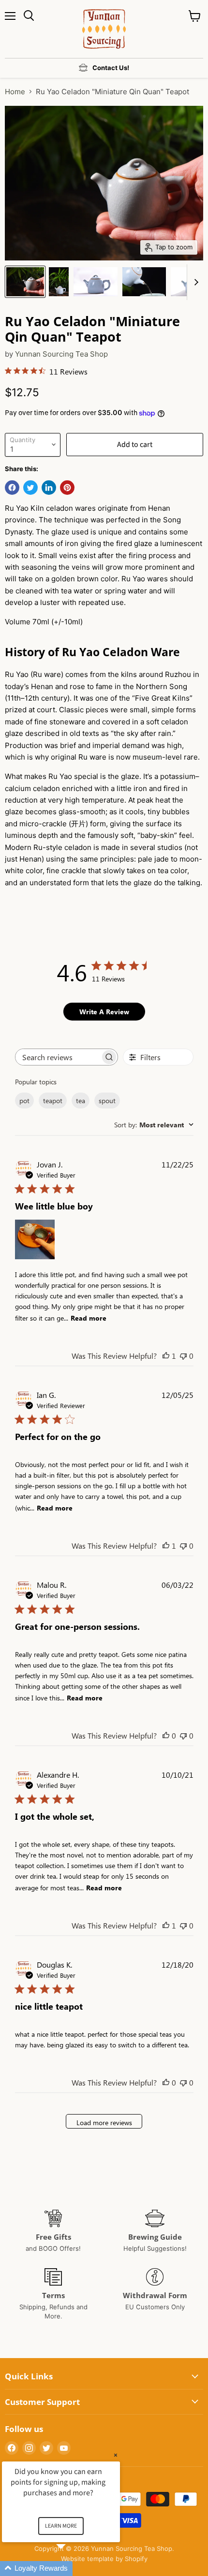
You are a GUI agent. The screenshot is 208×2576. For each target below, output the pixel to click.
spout (107, 1101)
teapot (53, 1101)
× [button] (116, 2455)
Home (15, 92)
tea (81, 1101)
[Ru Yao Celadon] (25, 282)
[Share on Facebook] (12, 488)
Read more (89, 1318)
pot (24, 1101)
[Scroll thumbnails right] (194, 282)
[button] (73, 2569)
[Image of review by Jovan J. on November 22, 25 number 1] (35, 1239)
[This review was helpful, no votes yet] (166, 1735)
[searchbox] (58, 1057)
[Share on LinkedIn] (49, 488)
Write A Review (104, 1012)
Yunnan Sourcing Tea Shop (61, 354)
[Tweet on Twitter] (30, 488)
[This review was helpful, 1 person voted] (166, 1356)
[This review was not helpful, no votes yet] (183, 1356)
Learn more (61, 2526)
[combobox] (154, 1125)
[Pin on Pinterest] (67, 488)
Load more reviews (104, 2123)
